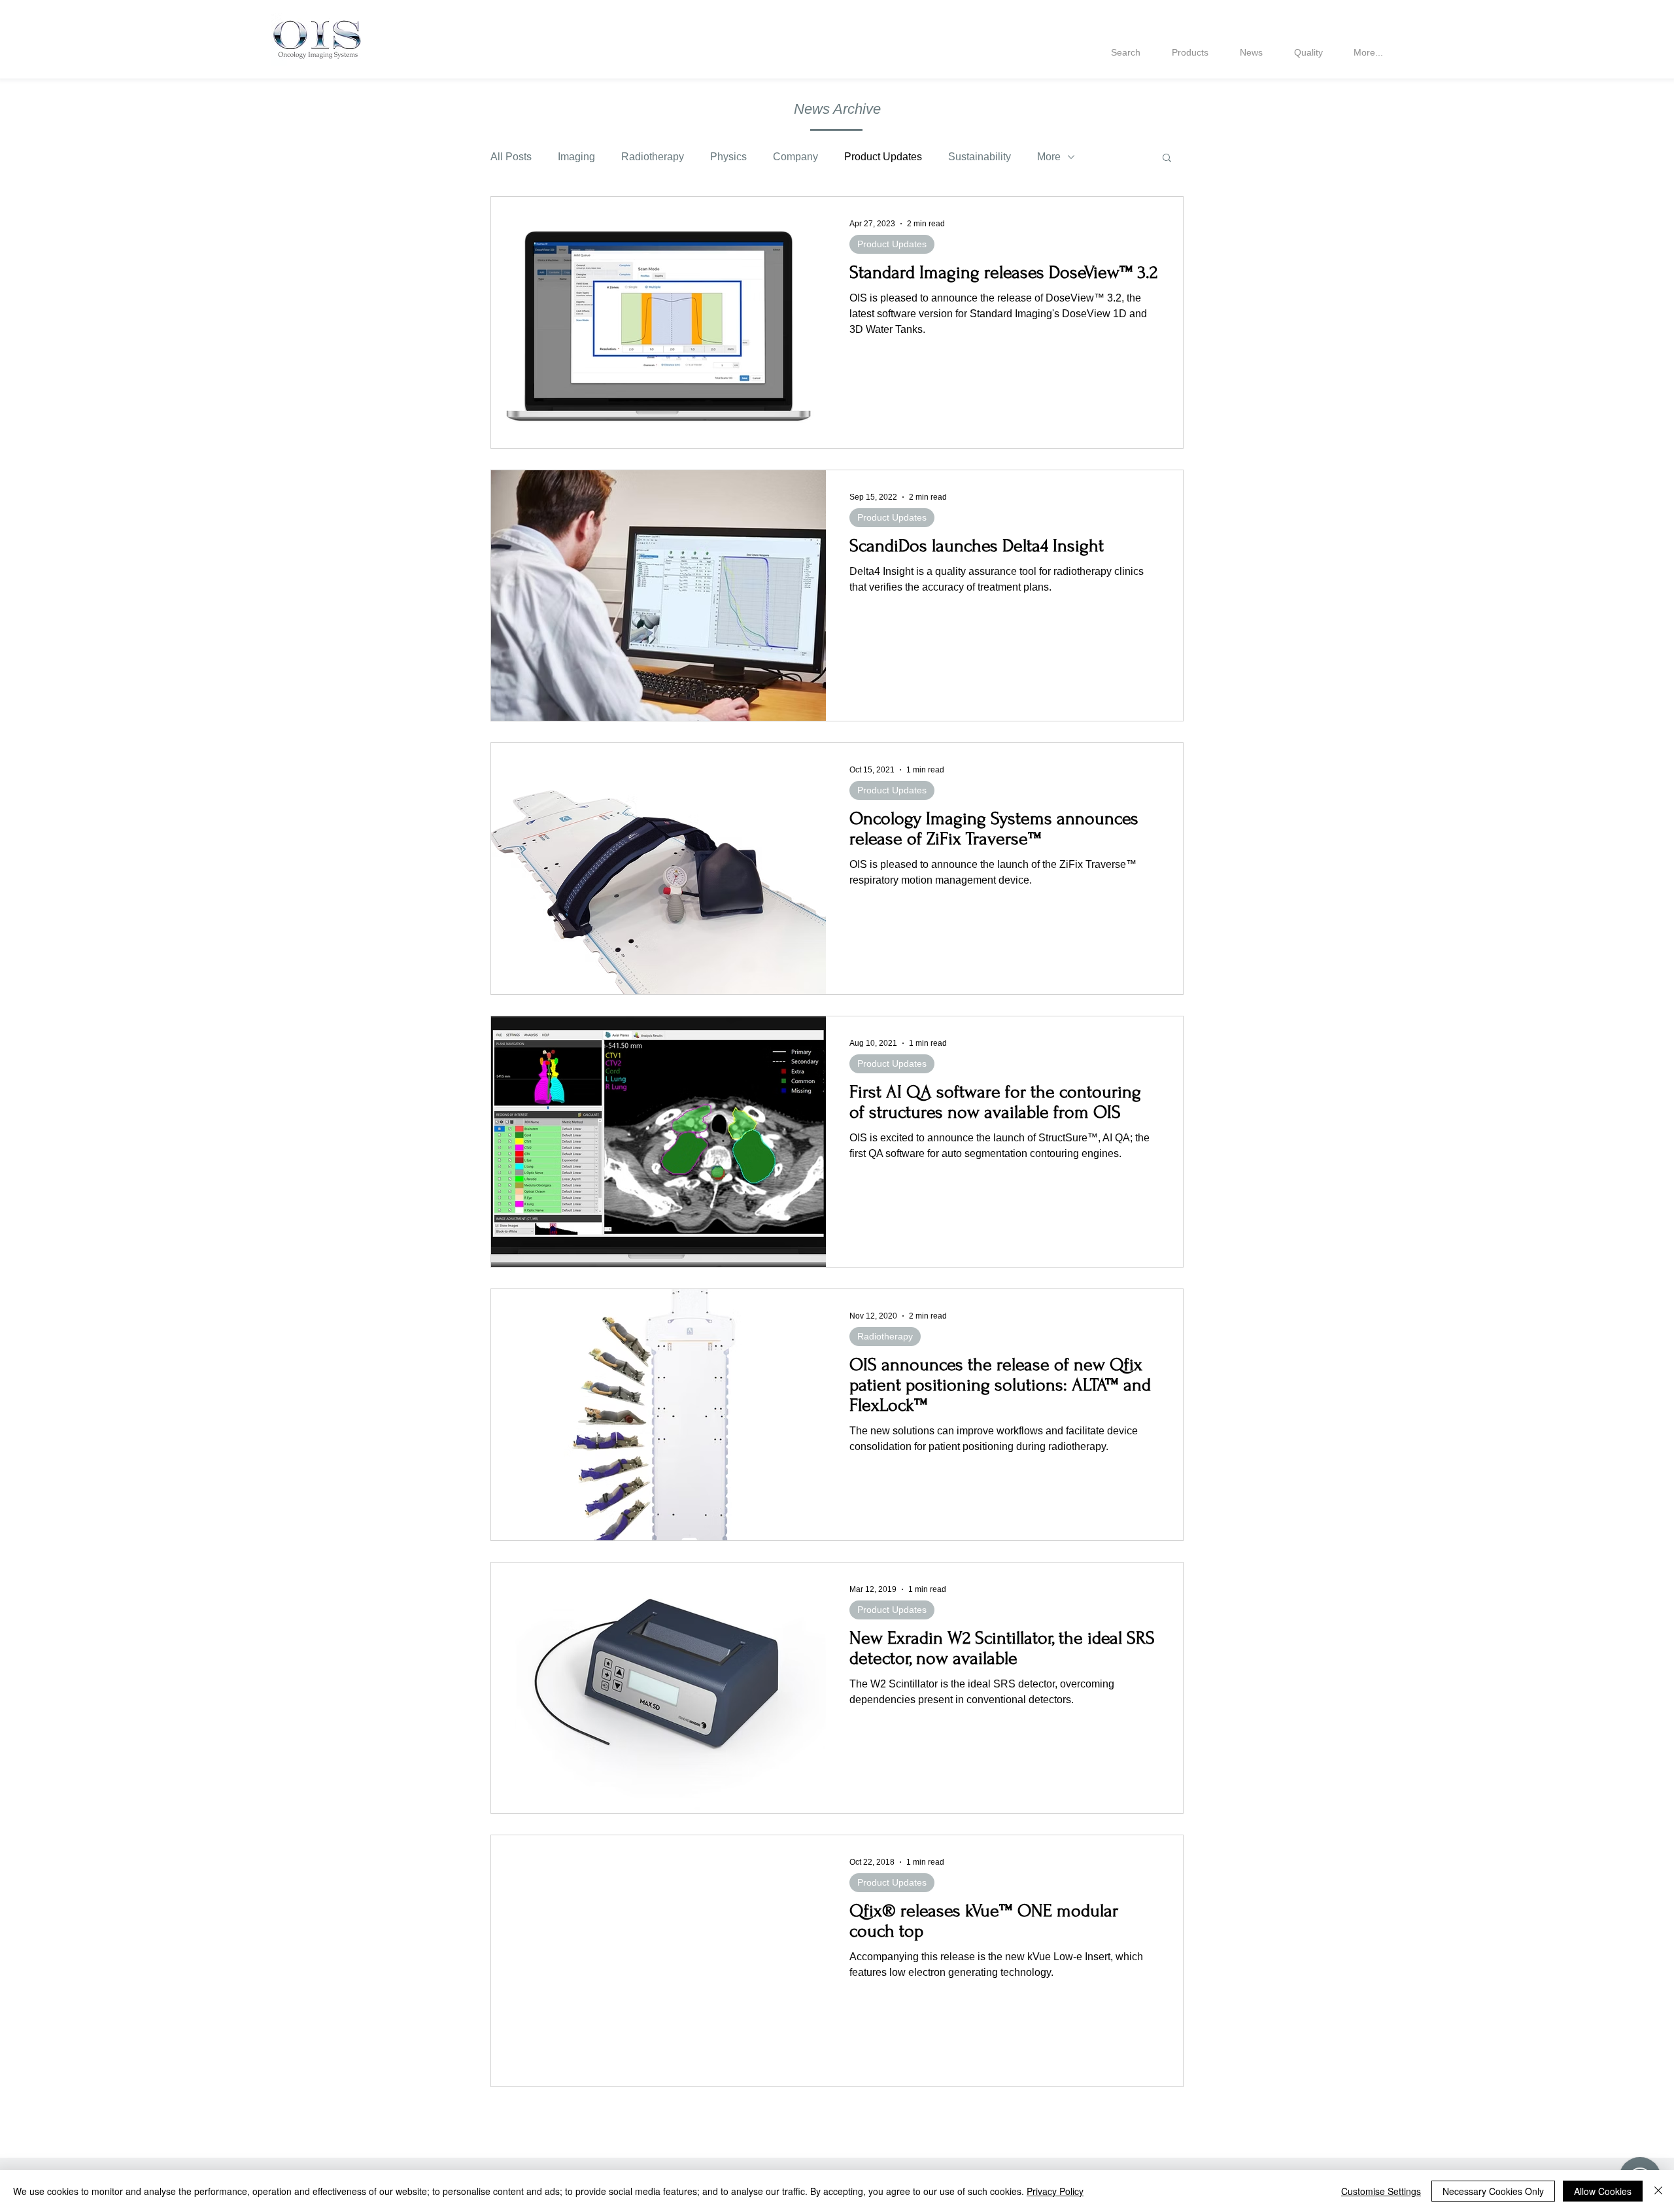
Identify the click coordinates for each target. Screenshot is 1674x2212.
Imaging (576, 157)
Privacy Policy (1055, 2191)
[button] (1167, 159)
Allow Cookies (1603, 2191)
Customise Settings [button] (1381, 2191)
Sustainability (980, 157)
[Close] (1658, 2191)
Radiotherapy (653, 157)
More (1049, 157)
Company (795, 157)
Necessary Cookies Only (1493, 2191)
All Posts (511, 157)
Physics (728, 157)
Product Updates (883, 157)
